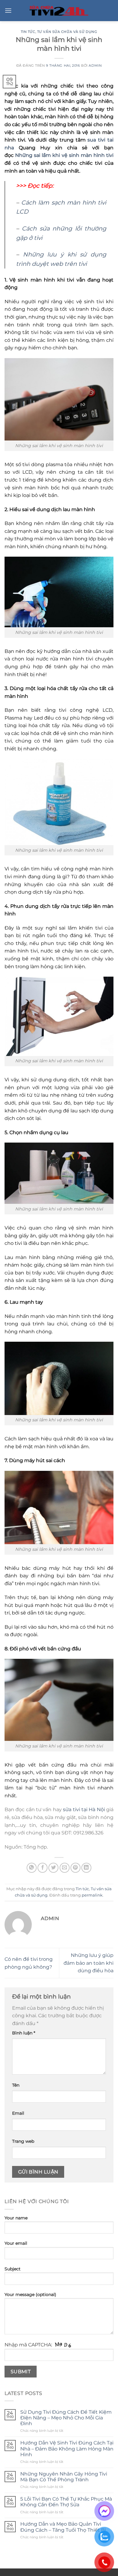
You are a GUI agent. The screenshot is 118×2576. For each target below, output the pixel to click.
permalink (92, 1895)
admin (95, 65)
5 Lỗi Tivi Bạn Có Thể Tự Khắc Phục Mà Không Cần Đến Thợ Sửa (66, 2502)
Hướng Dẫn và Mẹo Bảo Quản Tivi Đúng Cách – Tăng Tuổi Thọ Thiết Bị (63, 2527)
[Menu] (8, 10)
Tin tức (28, 32)
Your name (16, 2218)
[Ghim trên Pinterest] (75, 1868)
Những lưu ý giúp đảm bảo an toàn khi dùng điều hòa (88, 1963)
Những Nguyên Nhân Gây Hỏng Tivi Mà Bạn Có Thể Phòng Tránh (64, 2477)
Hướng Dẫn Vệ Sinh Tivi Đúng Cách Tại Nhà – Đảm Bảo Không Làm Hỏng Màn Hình (67, 2449)
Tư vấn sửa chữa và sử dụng (67, 32)
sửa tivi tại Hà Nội (84, 1810)
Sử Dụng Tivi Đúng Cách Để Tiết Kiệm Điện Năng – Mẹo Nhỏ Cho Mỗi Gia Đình (66, 2418)
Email (18, 2113)
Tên (16, 2085)
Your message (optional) (30, 2295)
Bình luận (24, 2033)
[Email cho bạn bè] (65, 1868)
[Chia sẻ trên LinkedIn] (86, 1868)
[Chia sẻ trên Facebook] (43, 1868)
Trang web (23, 2141)
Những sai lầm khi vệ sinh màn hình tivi (64, 155)
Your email (16, 2243)
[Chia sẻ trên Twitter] (53, 1868)
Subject (13, 2269)
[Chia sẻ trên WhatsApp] (32, 1868)
